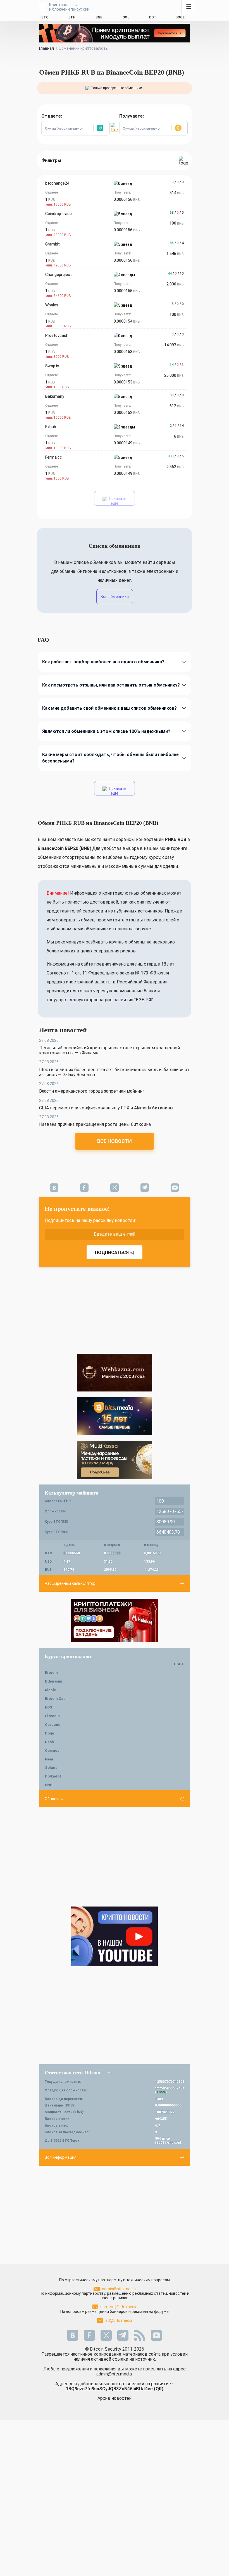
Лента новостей (63, 1030)
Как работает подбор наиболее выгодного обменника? (103, 662)
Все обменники (115, 597)
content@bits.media (119, 2307)
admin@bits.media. (115, 2374)
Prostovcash (57, 335)
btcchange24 (57, 183)
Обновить (54, 1799)
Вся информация (61, 2157)
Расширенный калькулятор (70, 1583)
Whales (52, 305)
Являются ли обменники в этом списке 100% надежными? (106, 731)
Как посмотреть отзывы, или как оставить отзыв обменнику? (111, 685)
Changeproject (59, 275)
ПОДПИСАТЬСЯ (112, 1253)
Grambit (53, 244)
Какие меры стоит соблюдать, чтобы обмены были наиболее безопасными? (110, 758)
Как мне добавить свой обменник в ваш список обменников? (109, 708)
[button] (101, 128)
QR (159, 2389)
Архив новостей (115, 2398)
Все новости (115, 1141)
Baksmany (55, 396)
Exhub (51, 427)
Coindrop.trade (59, 214)
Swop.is (52, 366)
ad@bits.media (119, 2320)
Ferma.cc (54, 457)
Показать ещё (117, 501)
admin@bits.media (119, 2289)
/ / (178, 182)
